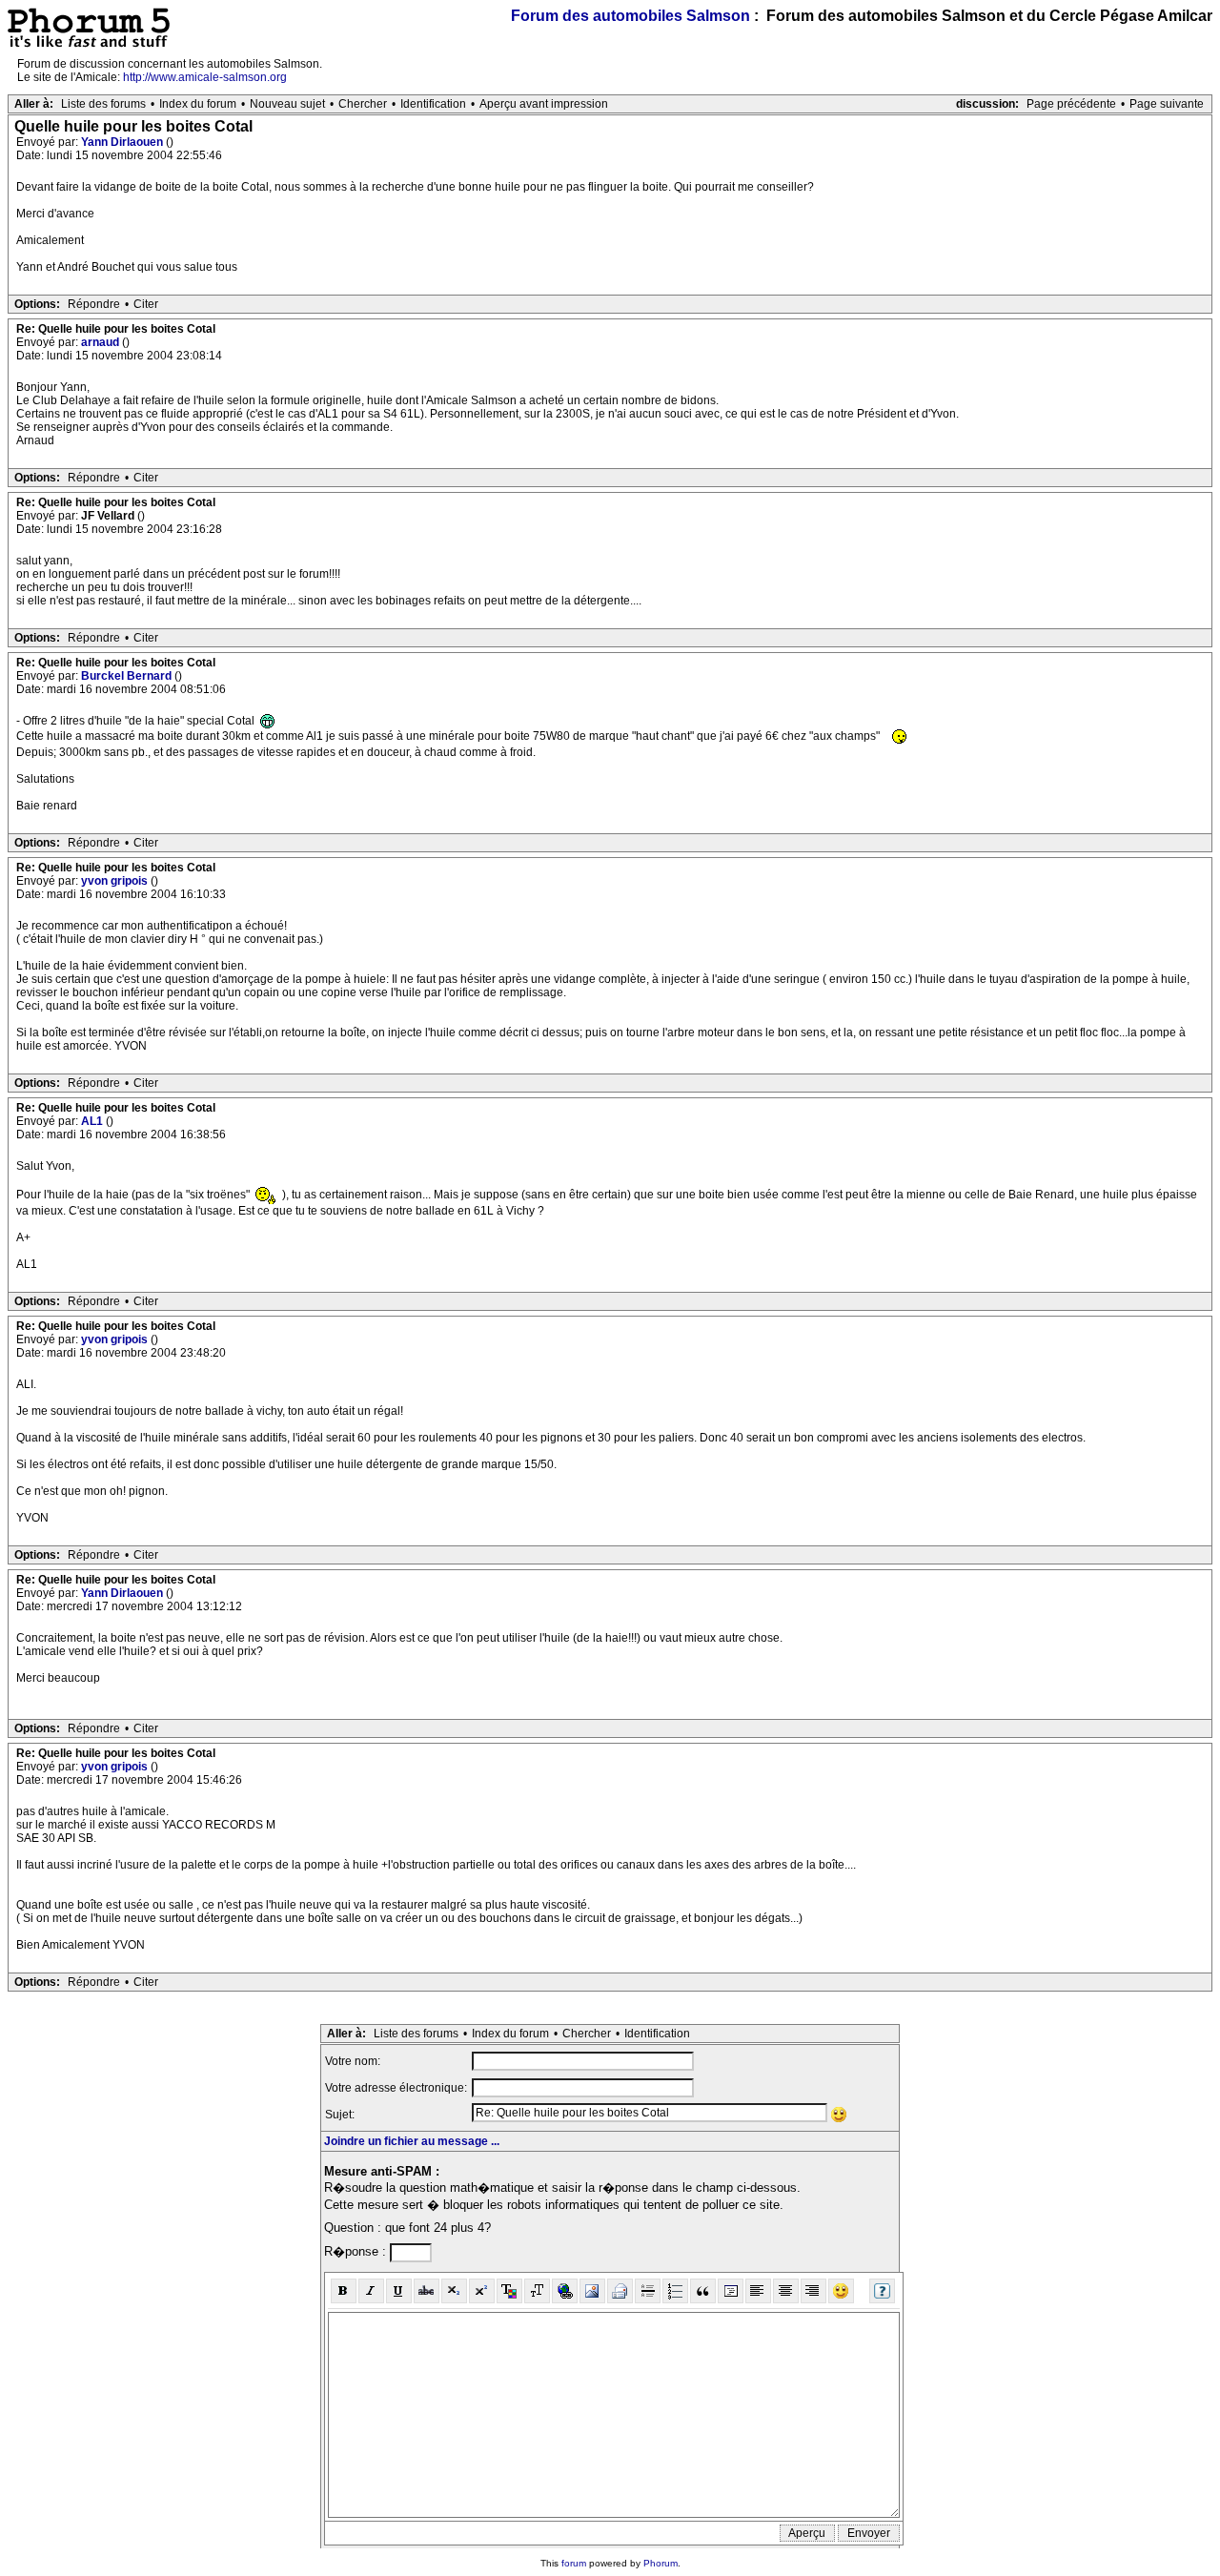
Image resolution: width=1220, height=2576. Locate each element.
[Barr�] (427, 2291)
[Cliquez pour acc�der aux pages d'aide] (882, 2291)
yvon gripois (116, 881)
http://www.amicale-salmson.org (205, 77)
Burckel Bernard (128, 676)
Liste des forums (103, 104)
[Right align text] (813, 2291)
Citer (146, 304)
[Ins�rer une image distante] (592, 2291)
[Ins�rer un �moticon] (841, 2291)
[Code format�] (731, 2291)
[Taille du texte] (537, 2291)
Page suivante (1167, 104)
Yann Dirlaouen (123, 142)
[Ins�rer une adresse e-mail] (620, 2291)
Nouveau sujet (287, 104)
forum (574, 2563)
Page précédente (1071, 104)
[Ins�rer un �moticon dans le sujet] (839, 2115)
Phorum (661, 2563)
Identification (433, 104)
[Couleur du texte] (509, 2291)
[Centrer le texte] (786, 2291)
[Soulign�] (399, 2291)
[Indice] (454, 2291)
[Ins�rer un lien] (565, 2291)
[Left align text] (758, 2291)
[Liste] (675, 2291)
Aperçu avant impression (544, 104)
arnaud (102, 342)
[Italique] (371, 2291)
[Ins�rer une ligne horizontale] (648, 2291)
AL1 (93, 1121)
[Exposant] (482, 2291)
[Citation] (703, 2291)
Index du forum (198, 104)
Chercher (363, 104)
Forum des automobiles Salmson (630, 16)
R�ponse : (357, 2251)
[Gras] (344, 2291)
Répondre (94, 304)
